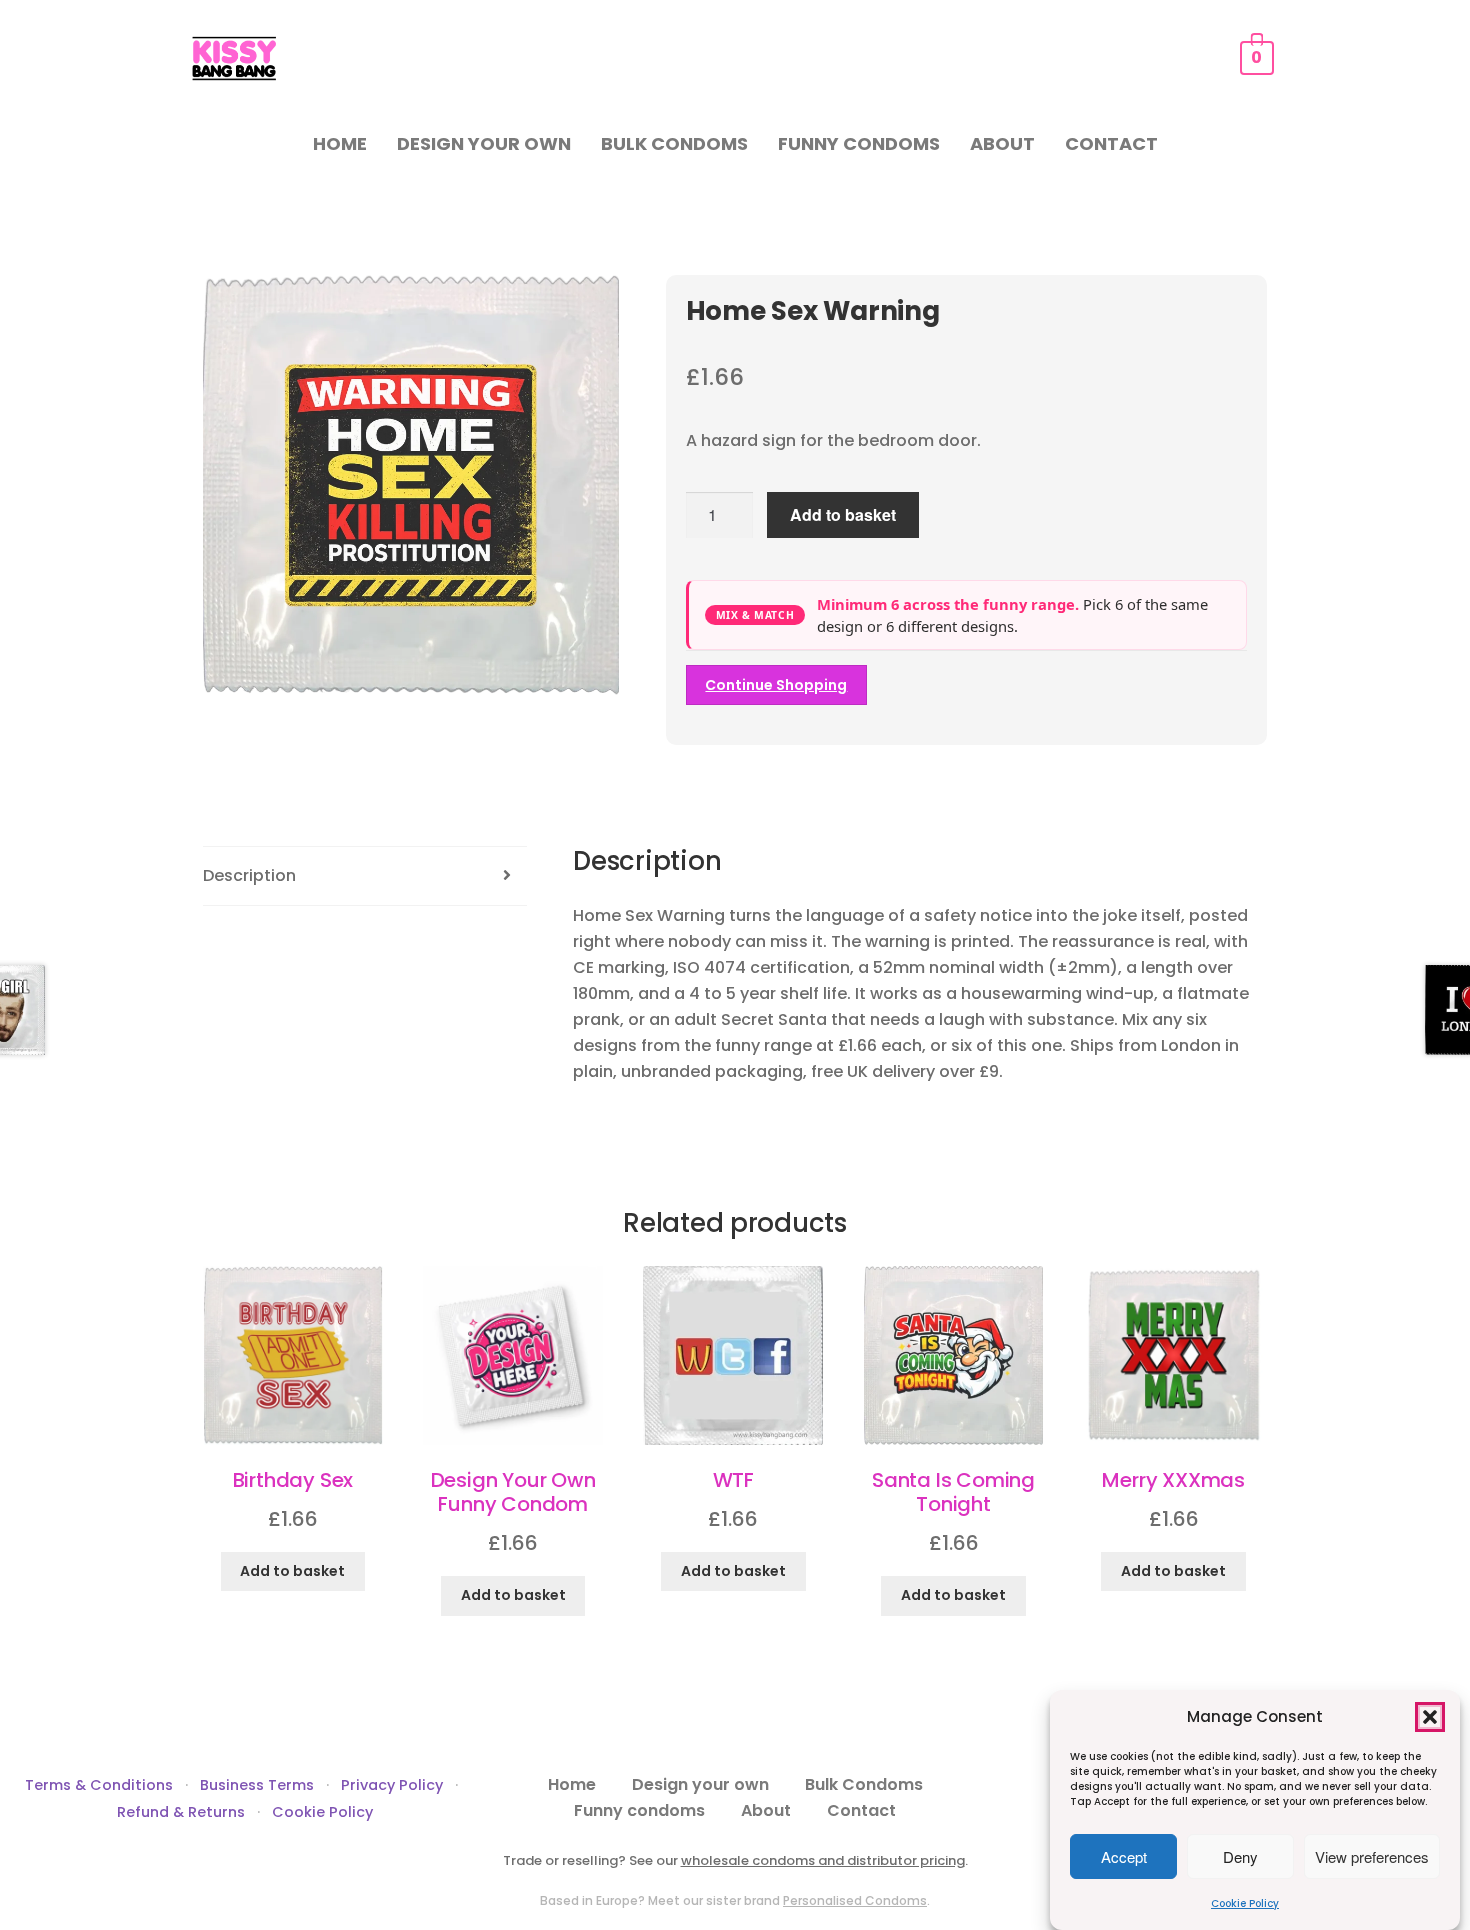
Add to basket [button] (292, 1571)
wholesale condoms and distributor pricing (823, 1860)
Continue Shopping (776, 685)
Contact (1111, 143)
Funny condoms (859, 143)
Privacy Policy (392, 1785)
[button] (1430, 1717)
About (1002, 143)
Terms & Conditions (99, 1785)
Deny (1240, 1856)
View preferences (1372, 1856)
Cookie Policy (1245, 1903)
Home (340, 143)
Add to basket (843, 514)
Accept (1124, 1856)
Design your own (484, 143)
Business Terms (257, 1785)
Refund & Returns (181, 1812)
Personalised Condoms (855, 1900)
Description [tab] (249, 875)
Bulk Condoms (674, 143)
